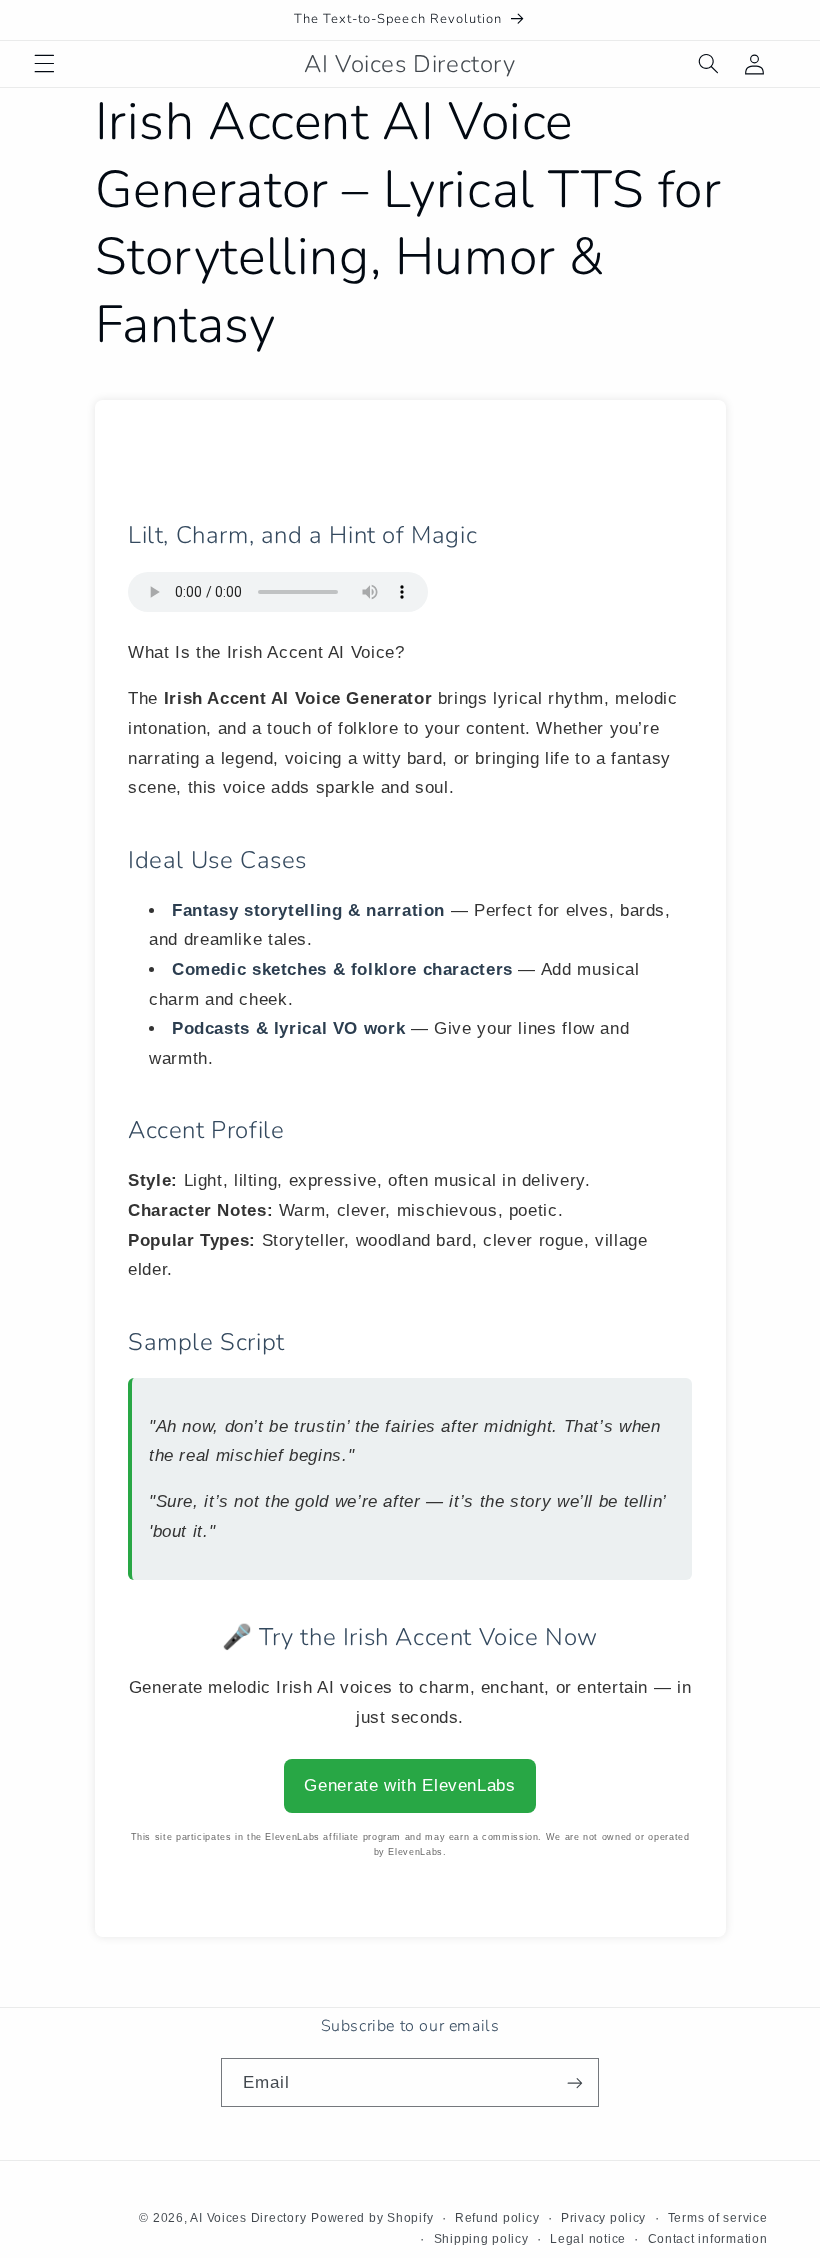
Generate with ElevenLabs (409, 1785)
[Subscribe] (575, 2082)
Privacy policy (603, 2218)
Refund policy (497, 2218)
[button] (44, 64)
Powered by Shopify (372, 2218)
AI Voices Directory (248, 2218)
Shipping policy (481, 2239)
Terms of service (718, 2218)
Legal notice (588, 2239)
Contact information (708, 2239)
